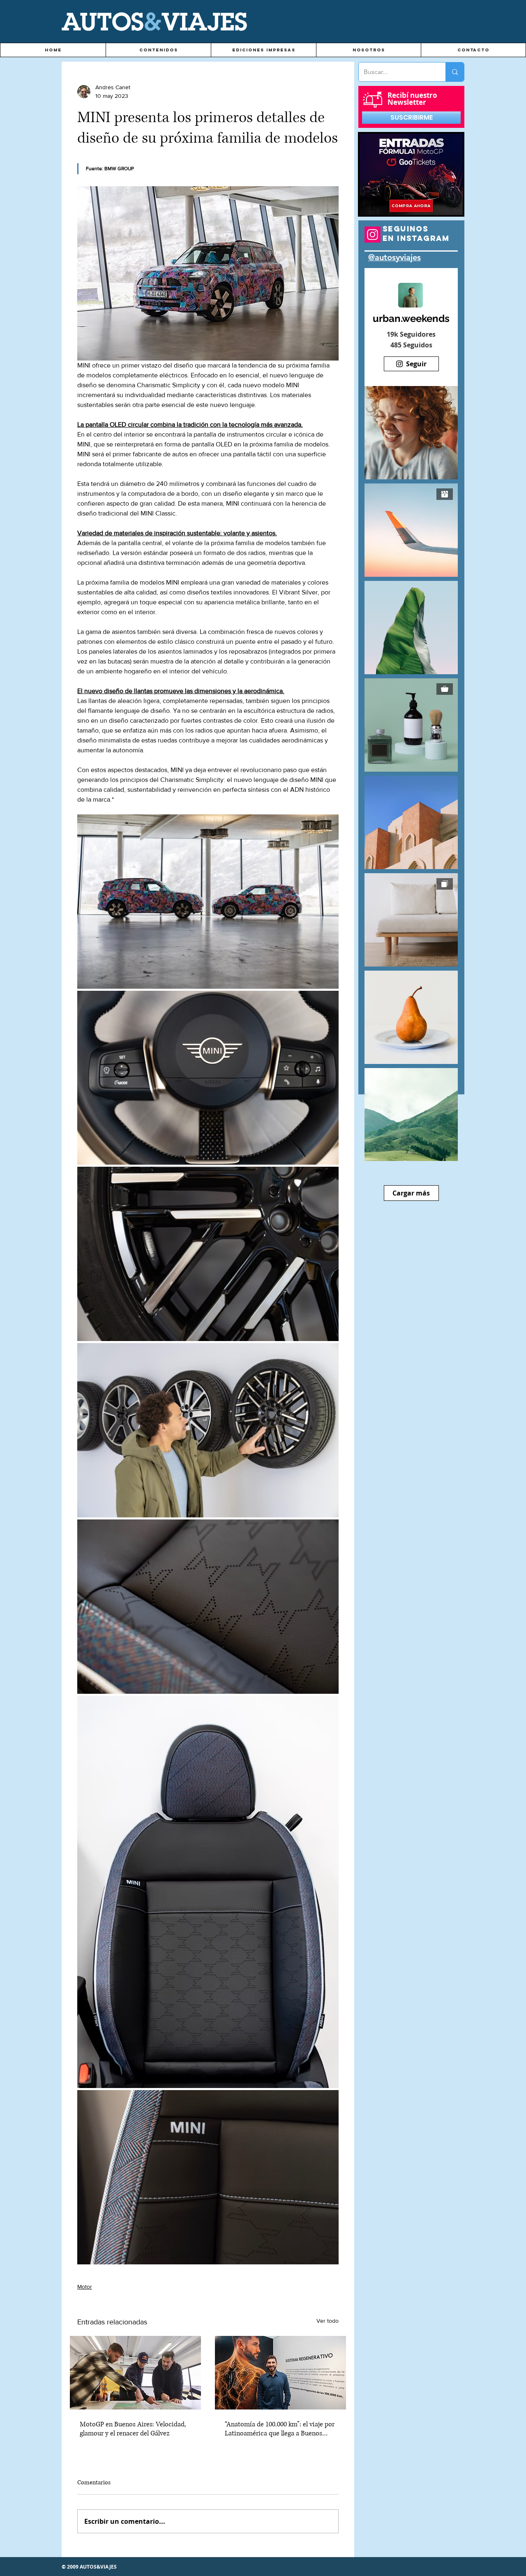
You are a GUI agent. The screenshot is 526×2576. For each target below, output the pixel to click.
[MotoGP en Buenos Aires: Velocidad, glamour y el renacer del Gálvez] (135, 2373)
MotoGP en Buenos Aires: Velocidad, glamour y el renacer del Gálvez (133, 2429)
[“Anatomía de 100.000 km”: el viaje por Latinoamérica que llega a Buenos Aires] (280, 2373)
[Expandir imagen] (208, 902)
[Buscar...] (455, 72)
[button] (158, 50)
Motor (85, 2287)
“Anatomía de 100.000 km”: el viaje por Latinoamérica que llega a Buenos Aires (280, 2429)
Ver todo (328, 2321)
